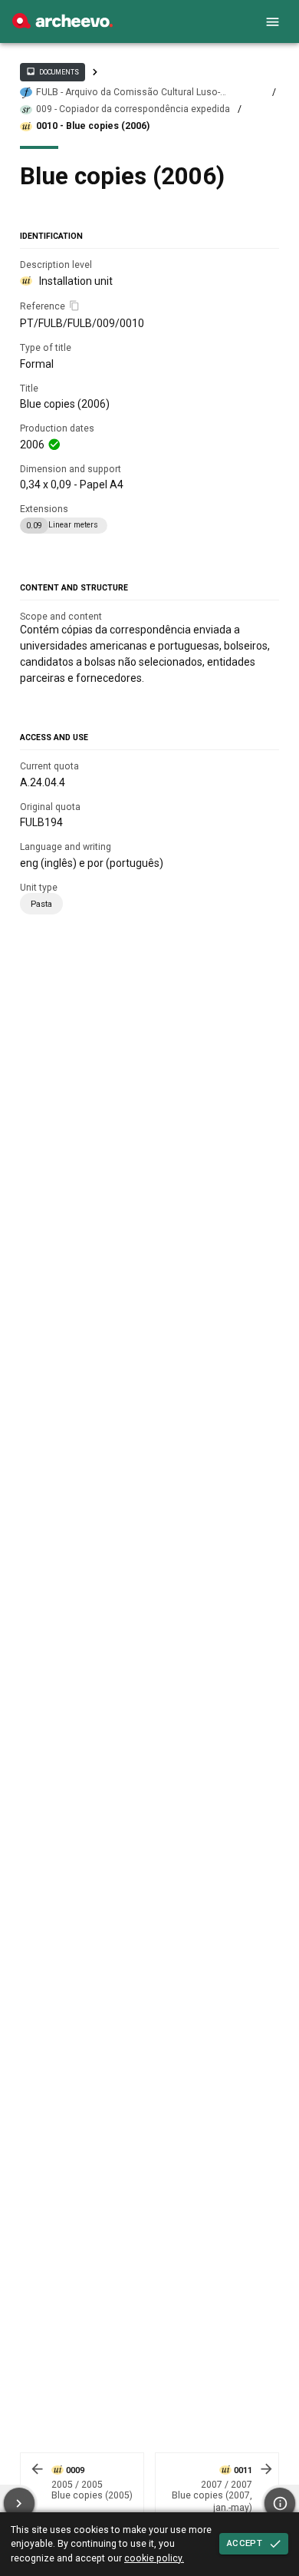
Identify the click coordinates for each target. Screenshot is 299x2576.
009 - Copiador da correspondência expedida (133, 109)
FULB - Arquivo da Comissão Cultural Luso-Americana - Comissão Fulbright (128, 93)
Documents (52, 71)
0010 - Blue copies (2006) (93, 126)
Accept (245, 2543)
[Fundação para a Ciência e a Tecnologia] (62, 25)
